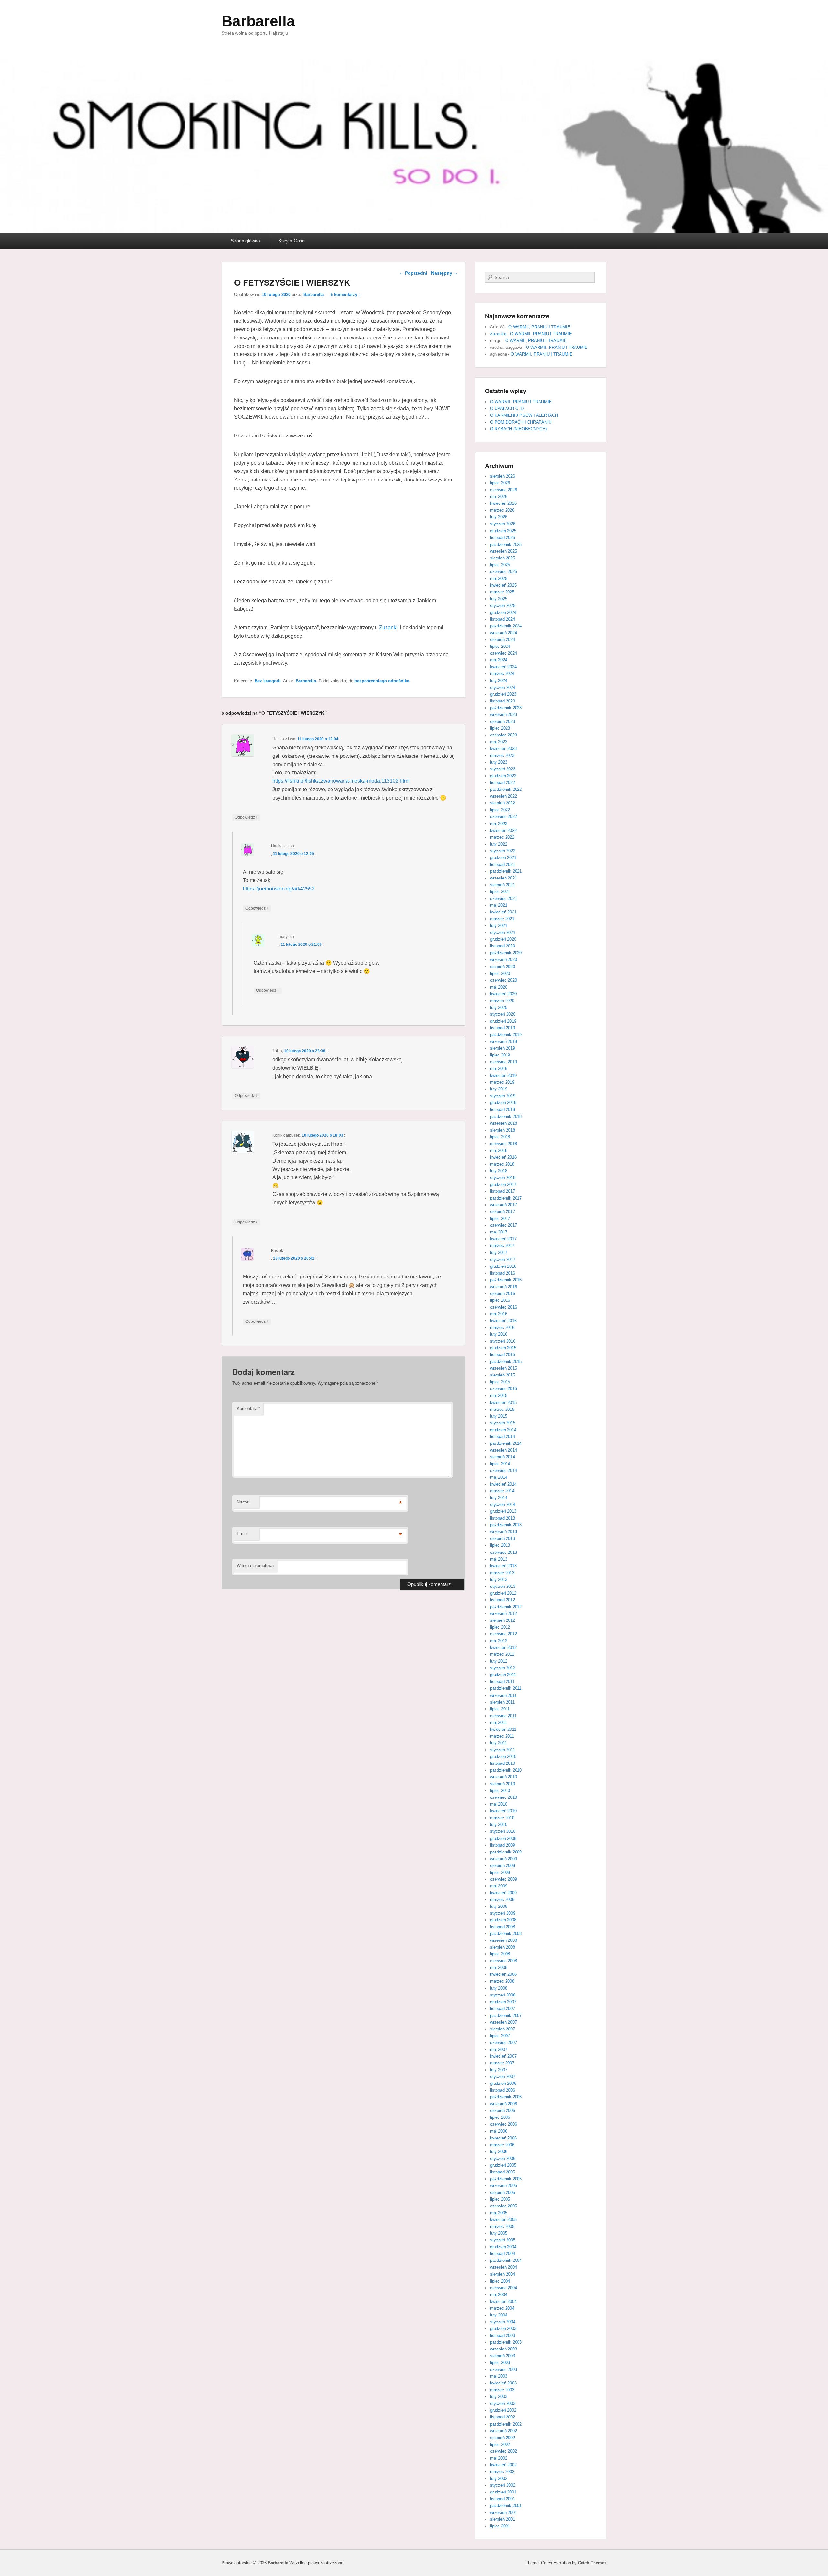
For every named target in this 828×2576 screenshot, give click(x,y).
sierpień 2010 (502, 1784)
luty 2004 (499, 2315)
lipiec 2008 (500, 1954)
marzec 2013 (502, 1573)
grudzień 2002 (503, 2410)
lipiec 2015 (500, 1382)
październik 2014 (506, 1443)
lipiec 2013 (500, 1545)
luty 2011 (498, 1743)
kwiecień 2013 (503, 1566)
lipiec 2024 (500, 646)
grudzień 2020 (503, 939)
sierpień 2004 (502, 2274)
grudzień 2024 (503, 612)
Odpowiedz (246, 817)
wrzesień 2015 (503, 1368)
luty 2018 (499, 1171)
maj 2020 (499, 987)
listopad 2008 (502, 1927)
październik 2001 (506, 2506)
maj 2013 (499, 1559)
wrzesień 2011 (503, 1695)
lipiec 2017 (500, 1218)
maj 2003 (499, 2376)
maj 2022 (499, 824)
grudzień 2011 (503, 1675)
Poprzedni (413, 273)
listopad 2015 (502, 1355)
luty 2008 (499, 1988)
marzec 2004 (502, 2308)
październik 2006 (506, 2097)
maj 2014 (499, 1477)
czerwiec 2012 (503, 1634)
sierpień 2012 (502, 1620)
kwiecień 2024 (503, 667)
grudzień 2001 (503, 2492)
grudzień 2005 (503, 2165)
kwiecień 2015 (503, 1403)
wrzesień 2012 (503, 1614)
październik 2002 (506, 2424)
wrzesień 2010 (503, 1777)
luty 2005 (499, 2233)
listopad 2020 (502, 946)
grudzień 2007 (503, 2002)
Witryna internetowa (255, 1566)
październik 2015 (506, 1361)
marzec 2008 (502, 1981)
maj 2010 (499, 1804)
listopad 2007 (502, 2009)
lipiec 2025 (500, 565)
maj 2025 (499, 578)
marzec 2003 (502, 2390)
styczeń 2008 (503, 1995)
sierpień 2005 (502, 2192)
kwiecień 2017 (503, 1239)
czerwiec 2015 (503, 1389)
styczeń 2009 (503, 1913)
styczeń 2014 (503, 1504)
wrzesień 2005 (503, 2186)
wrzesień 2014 (503, 1450)
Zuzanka (498, 334)
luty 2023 (499, 762)
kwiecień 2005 (503, 2220)
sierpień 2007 (502, 2029)
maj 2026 (499, 497)
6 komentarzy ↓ (346, 295)
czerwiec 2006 (503, 2124)
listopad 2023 (502, 701)
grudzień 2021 (503, 858)
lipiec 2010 (500, 1791)
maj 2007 (499, 2049)
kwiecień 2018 (503, 1157)
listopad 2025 (502, 538)
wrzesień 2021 (503, 878)
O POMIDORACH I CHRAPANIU (521, 422)
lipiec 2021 (500, 892)
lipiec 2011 (500, 1709)
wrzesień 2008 (503, 1940)
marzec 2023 (502, 755)
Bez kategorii (268, 681)
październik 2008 (506, 1934)
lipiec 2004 (500, 2281)
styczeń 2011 (502, 1750)
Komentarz (248, 1408)
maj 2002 (499, 2458)
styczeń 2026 (503, 524)
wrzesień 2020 (503, 960)
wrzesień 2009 (503, 1859)
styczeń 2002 (503, 2485)
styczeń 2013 (503, 1586)
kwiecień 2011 (503, 1729)
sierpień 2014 (502, 1457)
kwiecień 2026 (503, 503)
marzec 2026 (502, 510)
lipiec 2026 (500, 483)
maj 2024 (499, 660)
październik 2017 (506, 1198)
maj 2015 (499, 1395)
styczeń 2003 (503, 2403)
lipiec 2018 (500, 1137)
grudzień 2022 (503, 776)
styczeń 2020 (503, 1014)
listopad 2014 (502, 1437)
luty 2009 (499, 1906)
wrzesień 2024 (503, 633)
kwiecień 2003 (503, 2383)
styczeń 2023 (503, 769)
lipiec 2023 (500, 728)
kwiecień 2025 (503, 585)
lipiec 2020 (500, 973)
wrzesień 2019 (503, 1041)
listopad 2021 (502, 864)
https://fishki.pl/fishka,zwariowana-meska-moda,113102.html (341, 781)
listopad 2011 (502, 1681)
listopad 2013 (502, 1518)
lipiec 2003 (500, 2363)
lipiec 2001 (500, 2526)
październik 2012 (506, 1607)
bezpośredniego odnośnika (382, 681)
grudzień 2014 (503, 1430)
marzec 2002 (502, 2472)
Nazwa (243, 1502)
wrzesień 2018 (503, 1123)
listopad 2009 (502, 1845)
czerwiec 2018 (503, 1144)
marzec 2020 (502, 1001)
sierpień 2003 (502, 2356)
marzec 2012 (502, 1654)
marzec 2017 (502, 1246)
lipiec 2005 (500, 2199)
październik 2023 (506, 708)
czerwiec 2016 (503, 1307)
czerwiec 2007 (503, 2043)
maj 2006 (499, 2131)
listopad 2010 (502, 1763)
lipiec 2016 (500, 1300)
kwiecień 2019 (503, 1075)
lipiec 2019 (500, 1055)
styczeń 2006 (503, 2158)
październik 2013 (506, 1525)
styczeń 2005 (503, 2240)
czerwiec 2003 (503, 2369)
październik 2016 (506, 1280)
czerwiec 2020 (503, 980)
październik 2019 (506, 1035)
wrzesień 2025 (503, 551)
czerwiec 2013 (503, 1552)
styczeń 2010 (503, 1831)
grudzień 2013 (503, 1511)
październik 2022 (506, 789)
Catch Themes (592, 2563)
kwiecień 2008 (503, 1974)
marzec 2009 (502, 1900)
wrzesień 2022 (503, 796)
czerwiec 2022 (503, 817)
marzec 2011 (502, 1736)
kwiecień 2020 (503, 994)
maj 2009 (499, 1886)
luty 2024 (499, 681)
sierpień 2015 (502, 1375)
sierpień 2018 (502, 1130)
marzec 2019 (502, 1082)
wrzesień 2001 (503, 2512)
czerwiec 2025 (503, 572)
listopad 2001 (502, 2499)
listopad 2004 (502, 2254)
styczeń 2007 (503, 2077)
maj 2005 (499, 2213)
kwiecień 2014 (503, 1484)
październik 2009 (506, 1852)
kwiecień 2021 (503, 912)
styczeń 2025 (503, 606)
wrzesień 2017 (503, 1205)
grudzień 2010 (503, 1757)
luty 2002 (499, 2478)
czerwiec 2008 (503, 1961)
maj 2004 (499, 2295)
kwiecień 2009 (503, 1893)
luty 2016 (499, 1334)
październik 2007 (506, 2015)
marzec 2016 (502, 1327)
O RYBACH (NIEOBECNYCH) (518, 429)
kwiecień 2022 (503, 830)
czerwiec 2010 (503, 1797)
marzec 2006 (502, 2145)
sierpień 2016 (502, 1294)
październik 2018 (506, 1117)
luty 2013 (499, 1580)
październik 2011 (506, 1688)
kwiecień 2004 (503, 2301)
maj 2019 (499, 1069)
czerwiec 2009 (503, 1879)
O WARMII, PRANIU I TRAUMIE (539, 327)
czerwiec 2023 (503, 735)
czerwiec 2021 (503, 898)
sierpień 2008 (502, 1947)
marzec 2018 (502, 1164)
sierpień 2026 (502, 476)
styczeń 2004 (503, 2322)
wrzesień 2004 (503, 2267)
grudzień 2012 (503, 1593)
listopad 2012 (502, 1600)
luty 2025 (499, 599)
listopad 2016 (502, 1273)
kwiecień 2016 (503, 1321)
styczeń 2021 (503, 932)
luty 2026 (499, 517)
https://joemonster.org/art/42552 (279, 889)
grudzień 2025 (503, 531)
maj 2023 (499, 742)
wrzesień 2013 (503, 1532)
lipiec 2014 (500, 1464)
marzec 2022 (502, 837)
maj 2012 (499, 1641)
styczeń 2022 (503, 851)
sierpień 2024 (502, 640)
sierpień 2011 (502, 1702)
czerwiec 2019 (503, 1062)
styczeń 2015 (503, 1423)
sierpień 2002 (502, 2438)
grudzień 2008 (503, 1920)
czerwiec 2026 (503, 490)
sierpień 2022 (502, 803)
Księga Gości (292, 241)
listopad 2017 (502, 1191)
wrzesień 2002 (503, 2431)
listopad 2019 (502, 1028)
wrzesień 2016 (503, 1287)
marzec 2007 (502, 2063)
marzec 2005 (502, 2226)
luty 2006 (499, 2152)
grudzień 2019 (503, 1021)
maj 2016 (499, 1314)
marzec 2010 (502, 1818)
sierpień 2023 (502, 721)
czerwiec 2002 (503, 2451)
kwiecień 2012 (503, 1647)
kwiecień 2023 (503, 749)
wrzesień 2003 (503, 2349)
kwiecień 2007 (503, 2056)
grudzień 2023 (503, 694)
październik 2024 (506, 626)
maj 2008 (499, 1968)
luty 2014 (499, 1498)
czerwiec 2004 (503, 2288)
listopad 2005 (502, 2172)
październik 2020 (506, 953)
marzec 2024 (502, 674)
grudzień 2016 (503, 1266)
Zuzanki (388, 628)
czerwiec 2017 (503, 1225)
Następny (445, 273)
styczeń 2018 (503, 1178)
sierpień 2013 (502, 1538)
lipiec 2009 (500, 1872)
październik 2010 (506, 1770)
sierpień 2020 (502, 967)
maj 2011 (498, 1723)
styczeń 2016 (503, 1341)
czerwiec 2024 (503, 653)
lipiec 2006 (500, 2117)
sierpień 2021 (502, 885)
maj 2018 (499, 1150)
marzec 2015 (502, 1409)
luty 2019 (499, 1089)
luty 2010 (499, 1824)
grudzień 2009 (503, 1838)
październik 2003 (506, 2342)
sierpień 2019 (502, 1048)
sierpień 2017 (502, 1212)
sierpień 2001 (502, 2519)
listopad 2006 (502, 2090)
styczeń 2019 (503, 1096)
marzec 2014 (502, 1491)
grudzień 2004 (503, 2247)
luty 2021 (499, 926)
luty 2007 (499, 2070)
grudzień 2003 (503, 2329)
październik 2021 (506, 871)
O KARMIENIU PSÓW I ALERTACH (524, 415)
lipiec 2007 (500, 2036)
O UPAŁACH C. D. (507, 409)
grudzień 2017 (503, 1184)
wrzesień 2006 (503, 2104)
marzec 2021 (502, 919)
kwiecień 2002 (503, 2465)
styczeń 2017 (503, 1260)
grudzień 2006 (503, 2083)
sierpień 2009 (502, 1866)
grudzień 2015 (503, 1348)
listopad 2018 (502, 1109)
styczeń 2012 (503, 1668)
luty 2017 (499, 1252)
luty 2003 (499, 2397)
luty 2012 (499, 1661)
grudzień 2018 (503, 1103)
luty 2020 (499, 1007)
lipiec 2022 (500, 810)
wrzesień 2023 (503, 715)
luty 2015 (499, 1416)
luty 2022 (499, 844)
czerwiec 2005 (503, 2206)
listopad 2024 (502, 619)
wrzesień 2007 (503, 2022)
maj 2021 (499, 905)
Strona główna (245, 241)
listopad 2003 (502, 2335)
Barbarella (258, 21)
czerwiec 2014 (503, 1470)
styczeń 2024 (503, 687)
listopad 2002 (502, 2417)
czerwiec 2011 (503, 1716)
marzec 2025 (502, 592)
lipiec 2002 (500, 2444)
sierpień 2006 (502, 2111)
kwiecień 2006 (503, 2138)
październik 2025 (506, 544)
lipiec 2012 (500, 1627)
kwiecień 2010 (503, 1811)
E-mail (243, 1534)
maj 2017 (499, 1232)
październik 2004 (506, 2260)
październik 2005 (506, 2179)
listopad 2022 (502, 783)
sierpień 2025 (502, 558)
